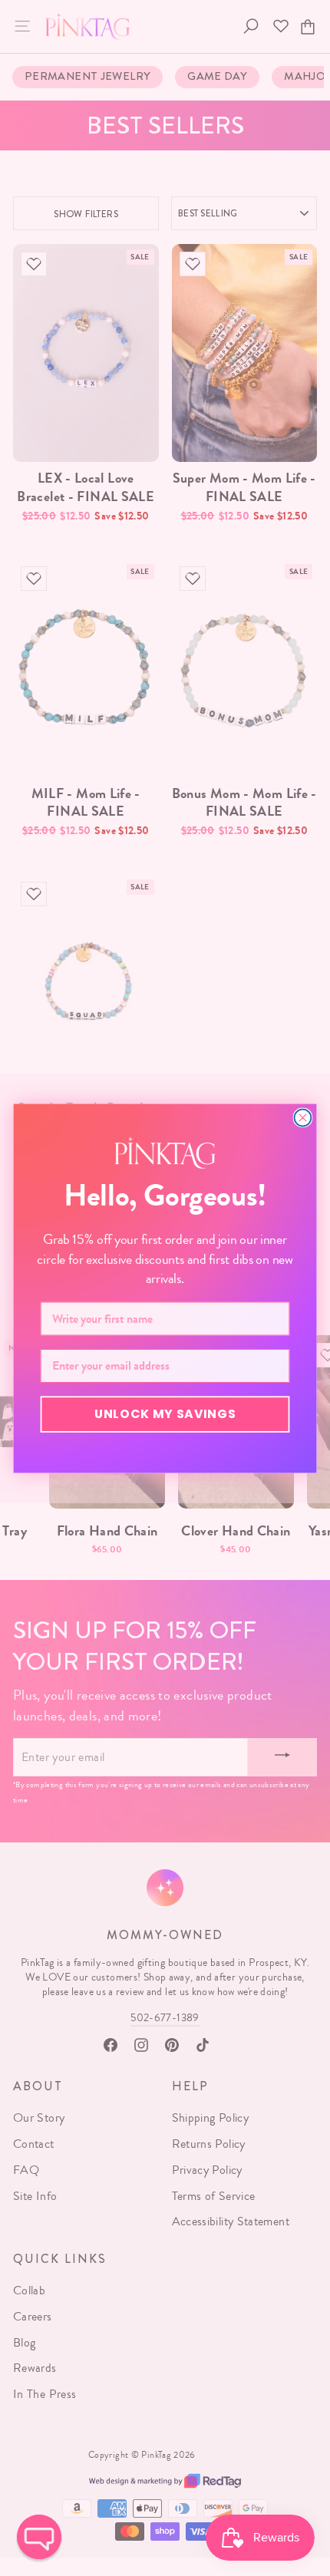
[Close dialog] (302, 1117)
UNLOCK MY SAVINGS (165, 1413)
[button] (39, 2537)
